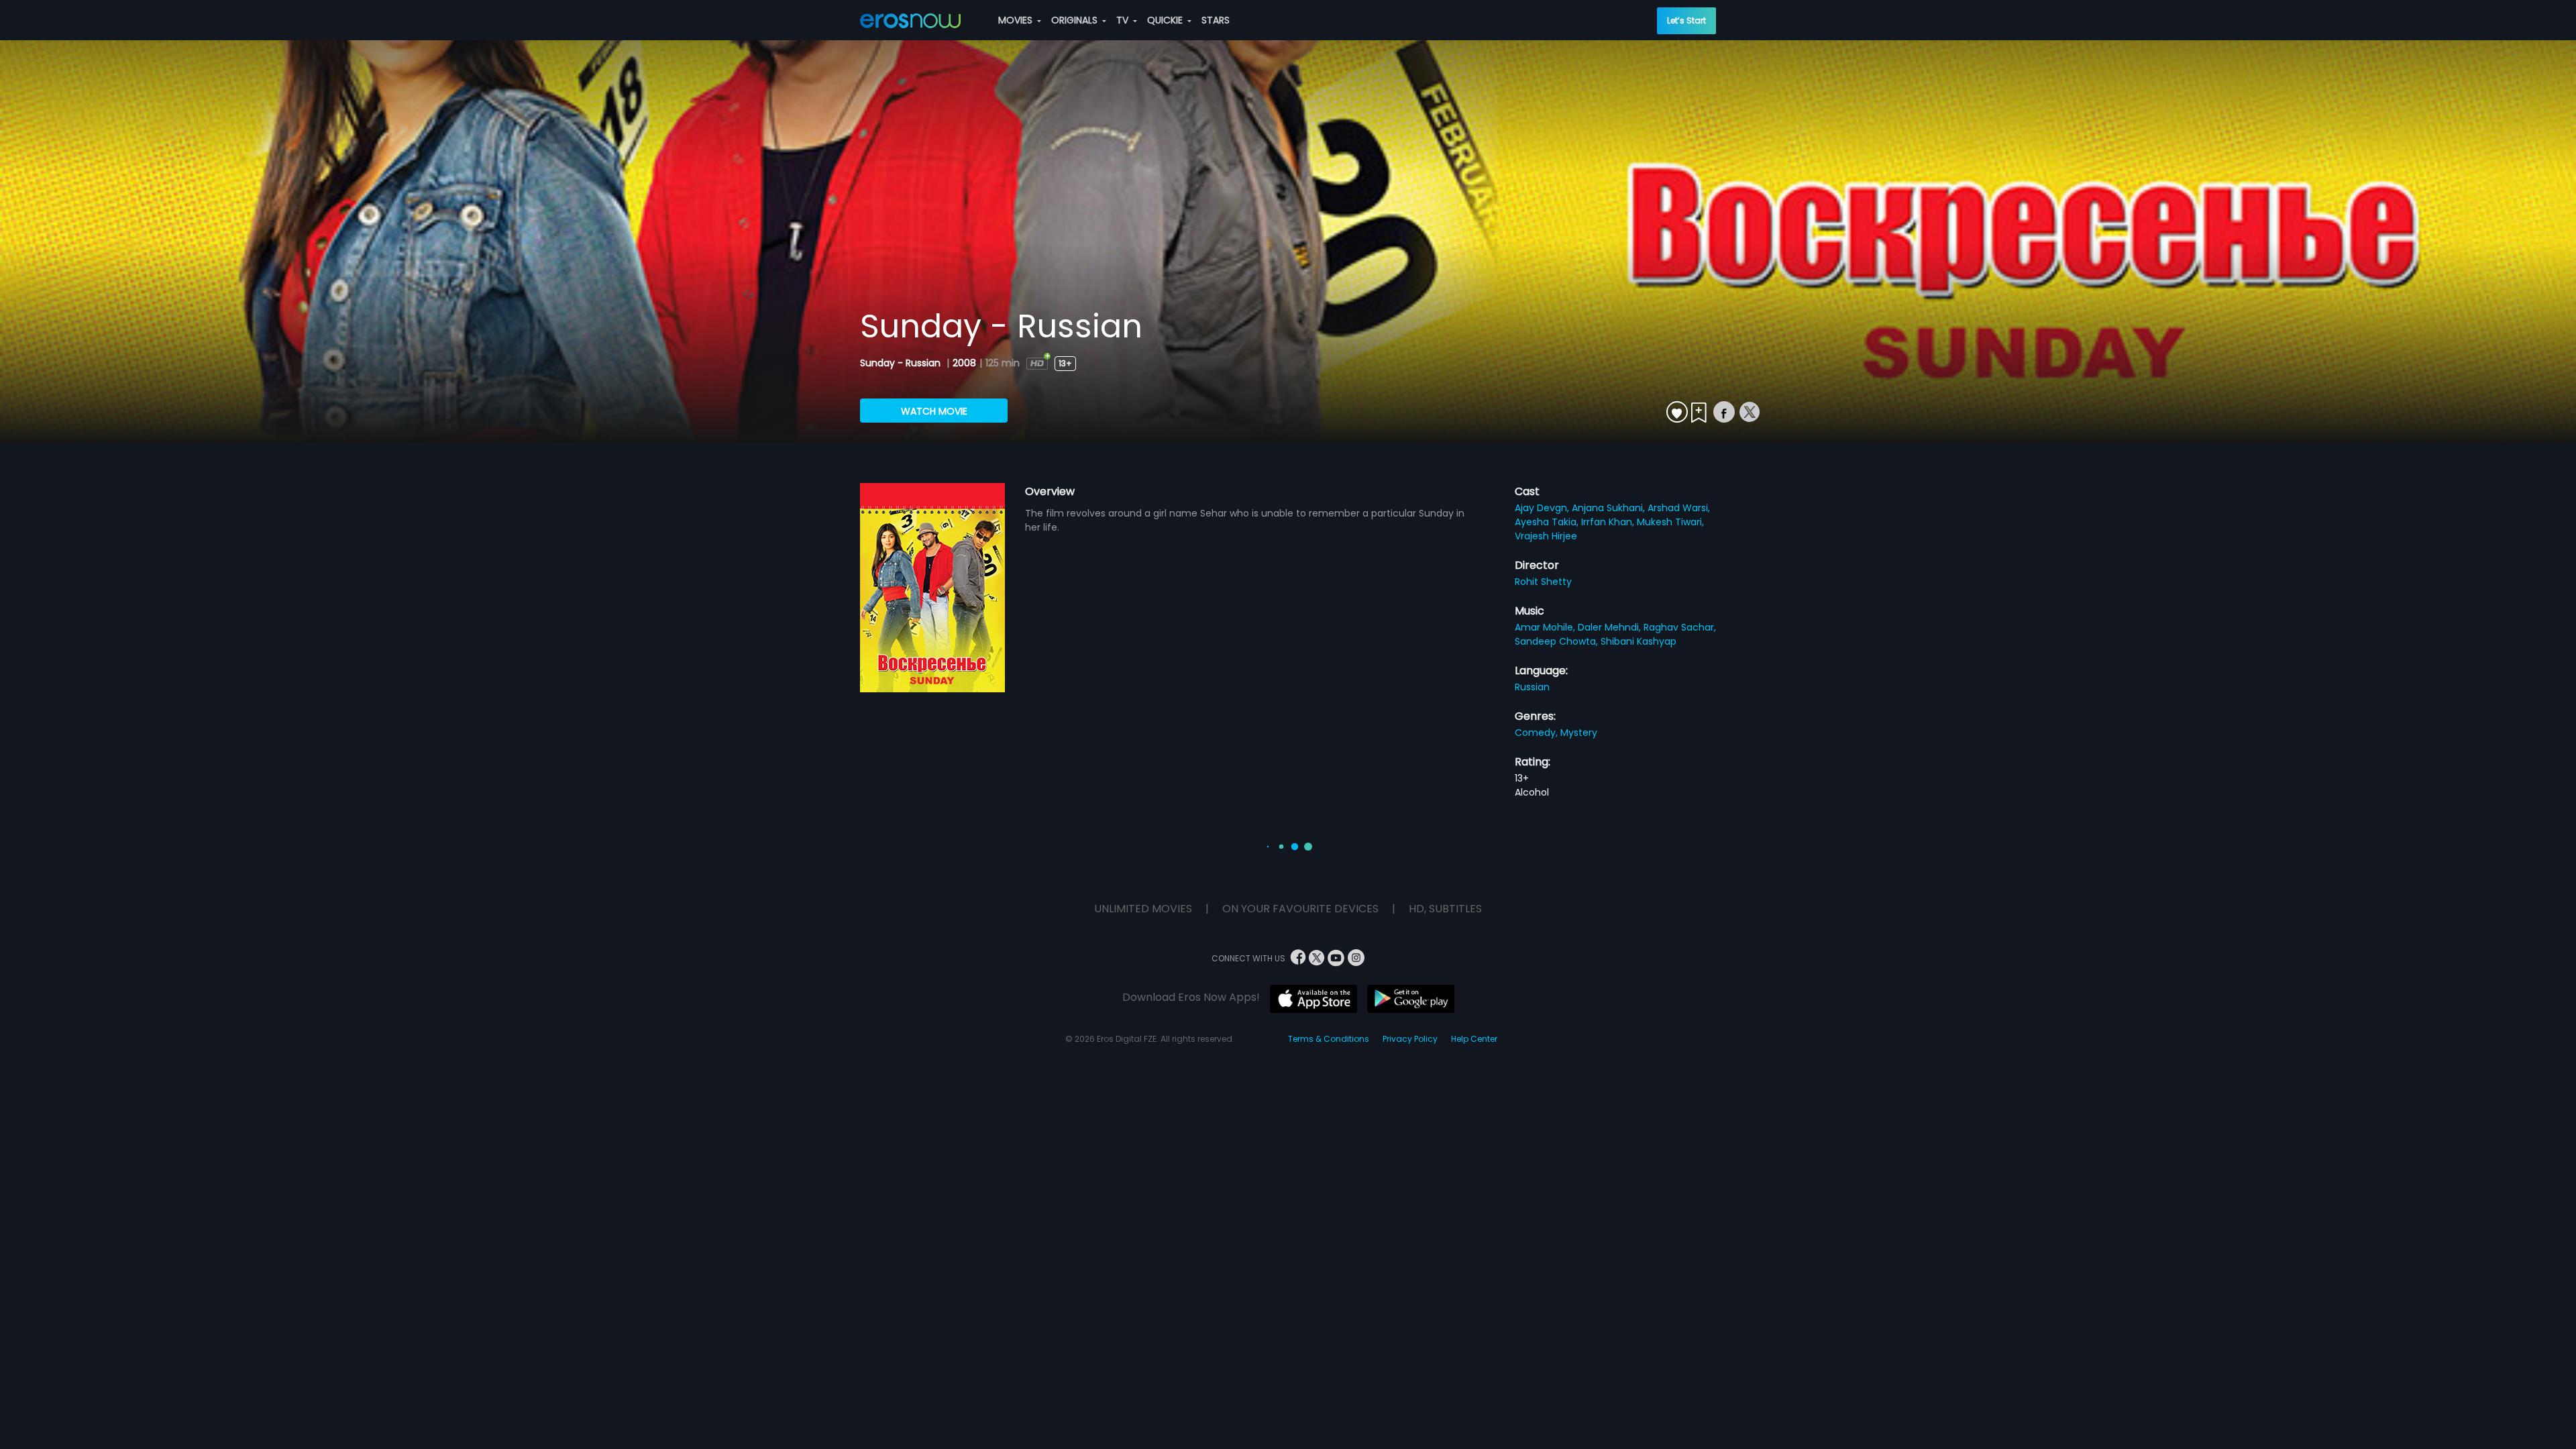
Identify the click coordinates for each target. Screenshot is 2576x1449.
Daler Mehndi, (1611, 627)
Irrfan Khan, (1609, 522)
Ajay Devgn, (1543, 508)
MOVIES (1017, 20)
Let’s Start (1686, 20)
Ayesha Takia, (1548, 522)
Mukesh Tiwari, (1670, 522)
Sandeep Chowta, (1558, 641)
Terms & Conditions (1329, 1039)
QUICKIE (1166, 20)
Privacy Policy (1410, 1039)
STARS (1216, 20)
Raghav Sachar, (1680, 627)
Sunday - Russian (902, 363)
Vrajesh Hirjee (1546, 536)
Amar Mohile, (1546, 627)
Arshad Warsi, (1679, 508)
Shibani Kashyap (1639, 641)
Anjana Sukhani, (1610, 508)
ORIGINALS (1076, 20)
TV (1124, 20)
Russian (1532, 687)
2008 (964, 363)
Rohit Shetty (1543, 582)
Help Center (1474, 1039)
